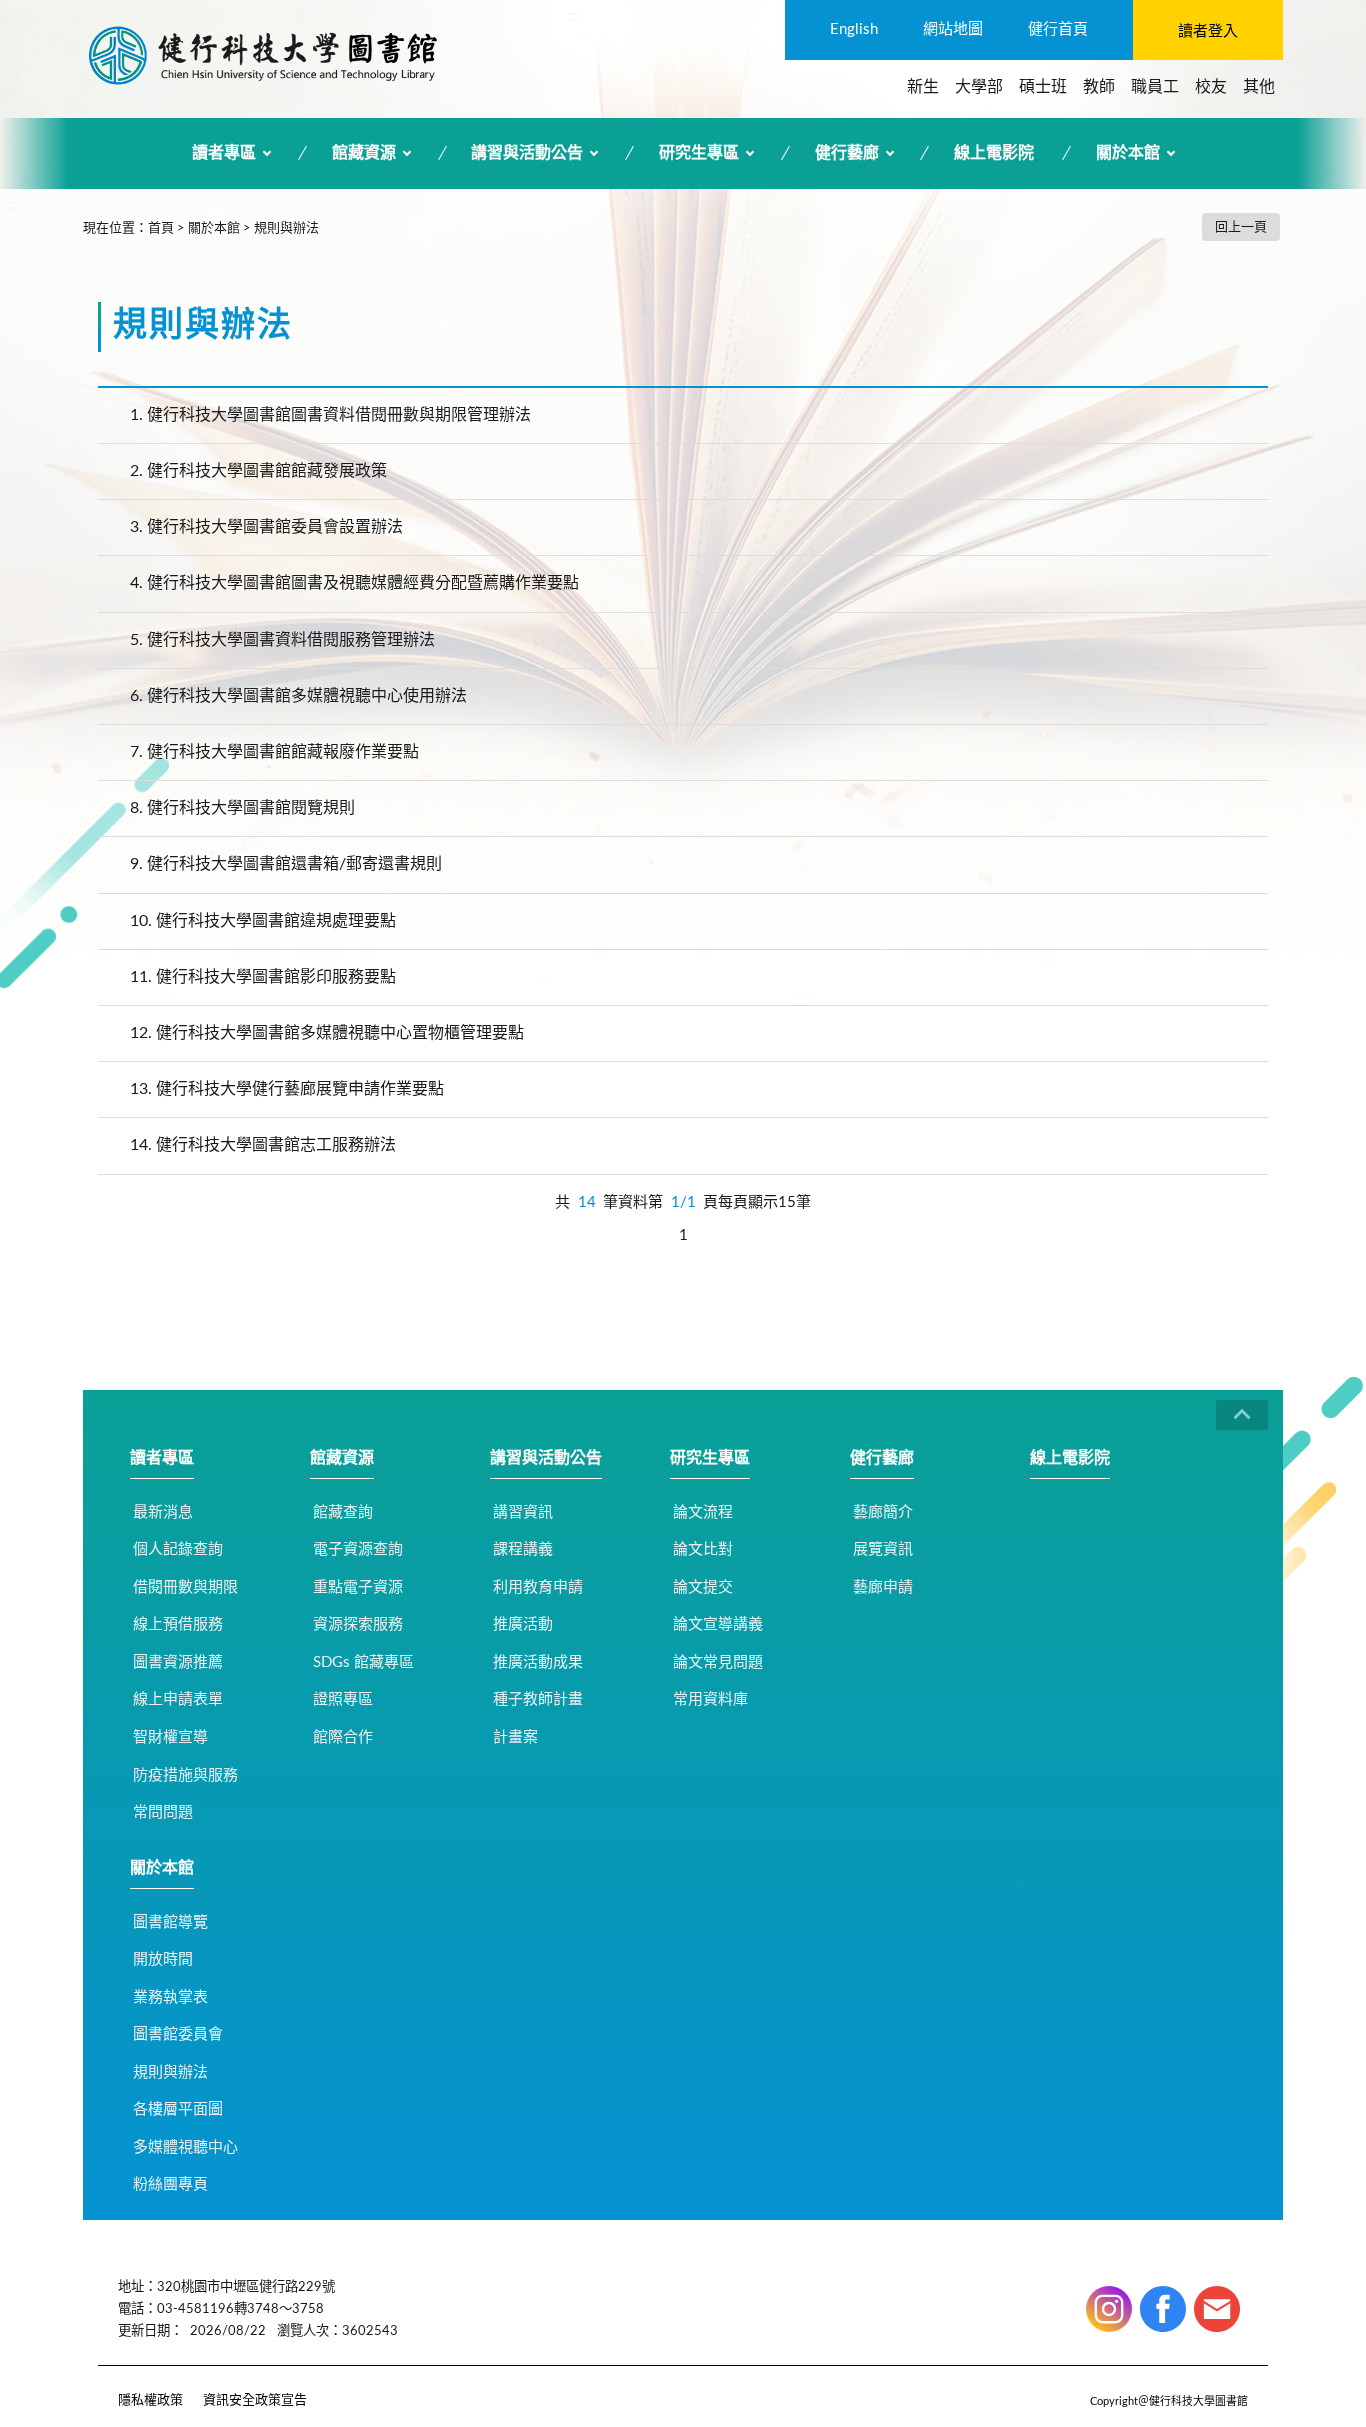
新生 (923, 87)
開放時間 (163, 1959)
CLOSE (1242, 1415)
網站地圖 (953, 29)
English (854, 29)
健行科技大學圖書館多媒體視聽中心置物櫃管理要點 (327, 1033)
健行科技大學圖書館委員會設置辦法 (266, 527)
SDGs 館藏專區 (363, 1662)
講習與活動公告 (527, 153)
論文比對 (703, 1549)
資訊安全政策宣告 (255, 2400)
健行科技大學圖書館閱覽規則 (242, 808)
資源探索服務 (358, 1624)
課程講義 (523, 1549)
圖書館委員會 (178, 2034)
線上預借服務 (178, 1624)
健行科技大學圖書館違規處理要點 (263, 921)
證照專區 (343, 1699)
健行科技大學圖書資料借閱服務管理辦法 (282, 640)
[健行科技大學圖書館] (263, 55)
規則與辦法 (286, 228)
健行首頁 (1058, 29)
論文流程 (703, 1512)
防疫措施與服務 (185, 1775)
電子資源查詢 (358, 1549)
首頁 (161, 228)
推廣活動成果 (538, 1662)
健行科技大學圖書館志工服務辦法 (263, 1145)
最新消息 (163, 1512)
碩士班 (1043, 87)
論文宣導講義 (718, 1624)
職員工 (1155, 87)
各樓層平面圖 (178, 2109)
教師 (1099, 87)
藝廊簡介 (883, 1512)
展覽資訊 (883, 1549)
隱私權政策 (150, 2400)
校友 (1211, 87)
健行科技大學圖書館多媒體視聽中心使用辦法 (298, 696)
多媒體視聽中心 (185, 2147)
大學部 (979, 87)
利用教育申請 (538, 1587)
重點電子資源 (358, 1587)
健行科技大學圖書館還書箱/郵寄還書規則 (286, 864)
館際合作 (343, 1737)
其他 (1259, 87)
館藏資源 (364, 153)
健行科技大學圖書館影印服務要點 (263, 977)
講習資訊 (523, 1512)
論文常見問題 (718, 1662)
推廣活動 (523, 1624)
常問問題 (163, 1812)
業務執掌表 (170, 1997)
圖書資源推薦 (178, 1662)
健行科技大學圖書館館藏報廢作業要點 (274, 752)
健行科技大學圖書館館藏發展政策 (258, 471)
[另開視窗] (1109, 2309)
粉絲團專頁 (170, 2184)
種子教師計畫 (538, 1699)
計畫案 (515, 1737)
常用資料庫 (710, 1699)
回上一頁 (1241, 227)
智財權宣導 (170, 1737)
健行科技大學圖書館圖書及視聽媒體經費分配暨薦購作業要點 (354, 583)
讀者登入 (1208, 31)
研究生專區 (699, 153)
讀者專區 (224, 153)
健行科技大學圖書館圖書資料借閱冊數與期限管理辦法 (330, 415)
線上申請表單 (178, 1699)
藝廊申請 (883, 1587)
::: (574, 16)
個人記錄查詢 (178, 1549)
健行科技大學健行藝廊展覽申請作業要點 (287, 1089)
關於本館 (1128, 153)
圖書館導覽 (170, 1922)
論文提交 (703, 1587)
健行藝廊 (847, 153)
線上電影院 (994, 153)
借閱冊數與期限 (185, 1587)
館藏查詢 (343, 1512)
